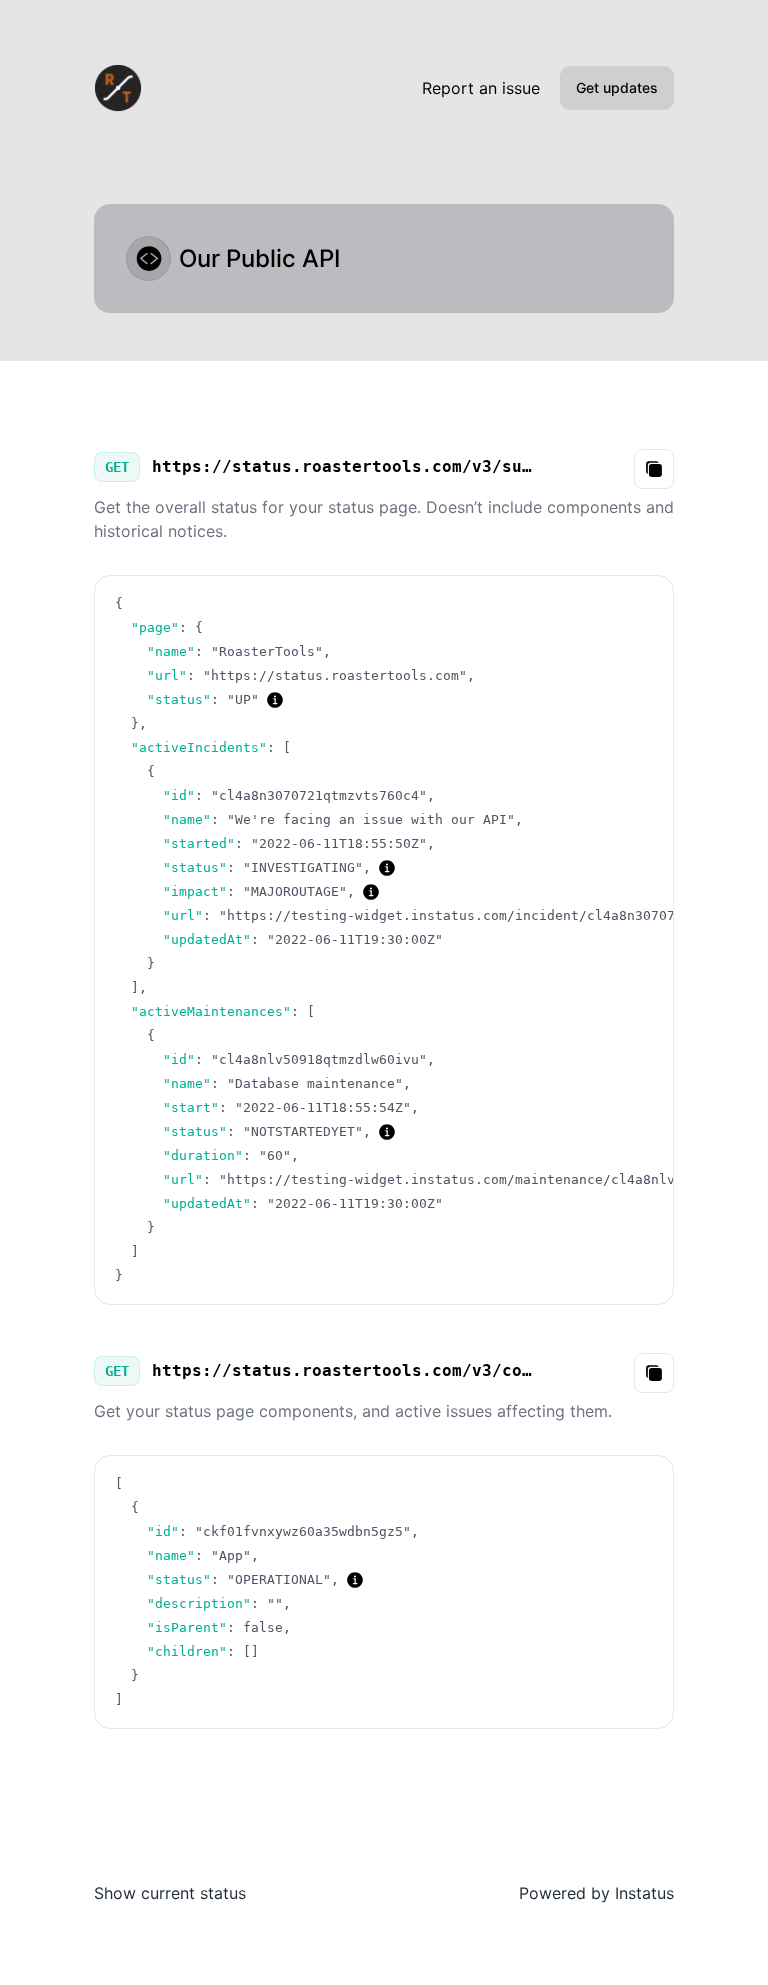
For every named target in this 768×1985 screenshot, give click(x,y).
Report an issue (481, 88)
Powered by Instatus (596, 1893)
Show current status (170, 1893)
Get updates (617, 87)
